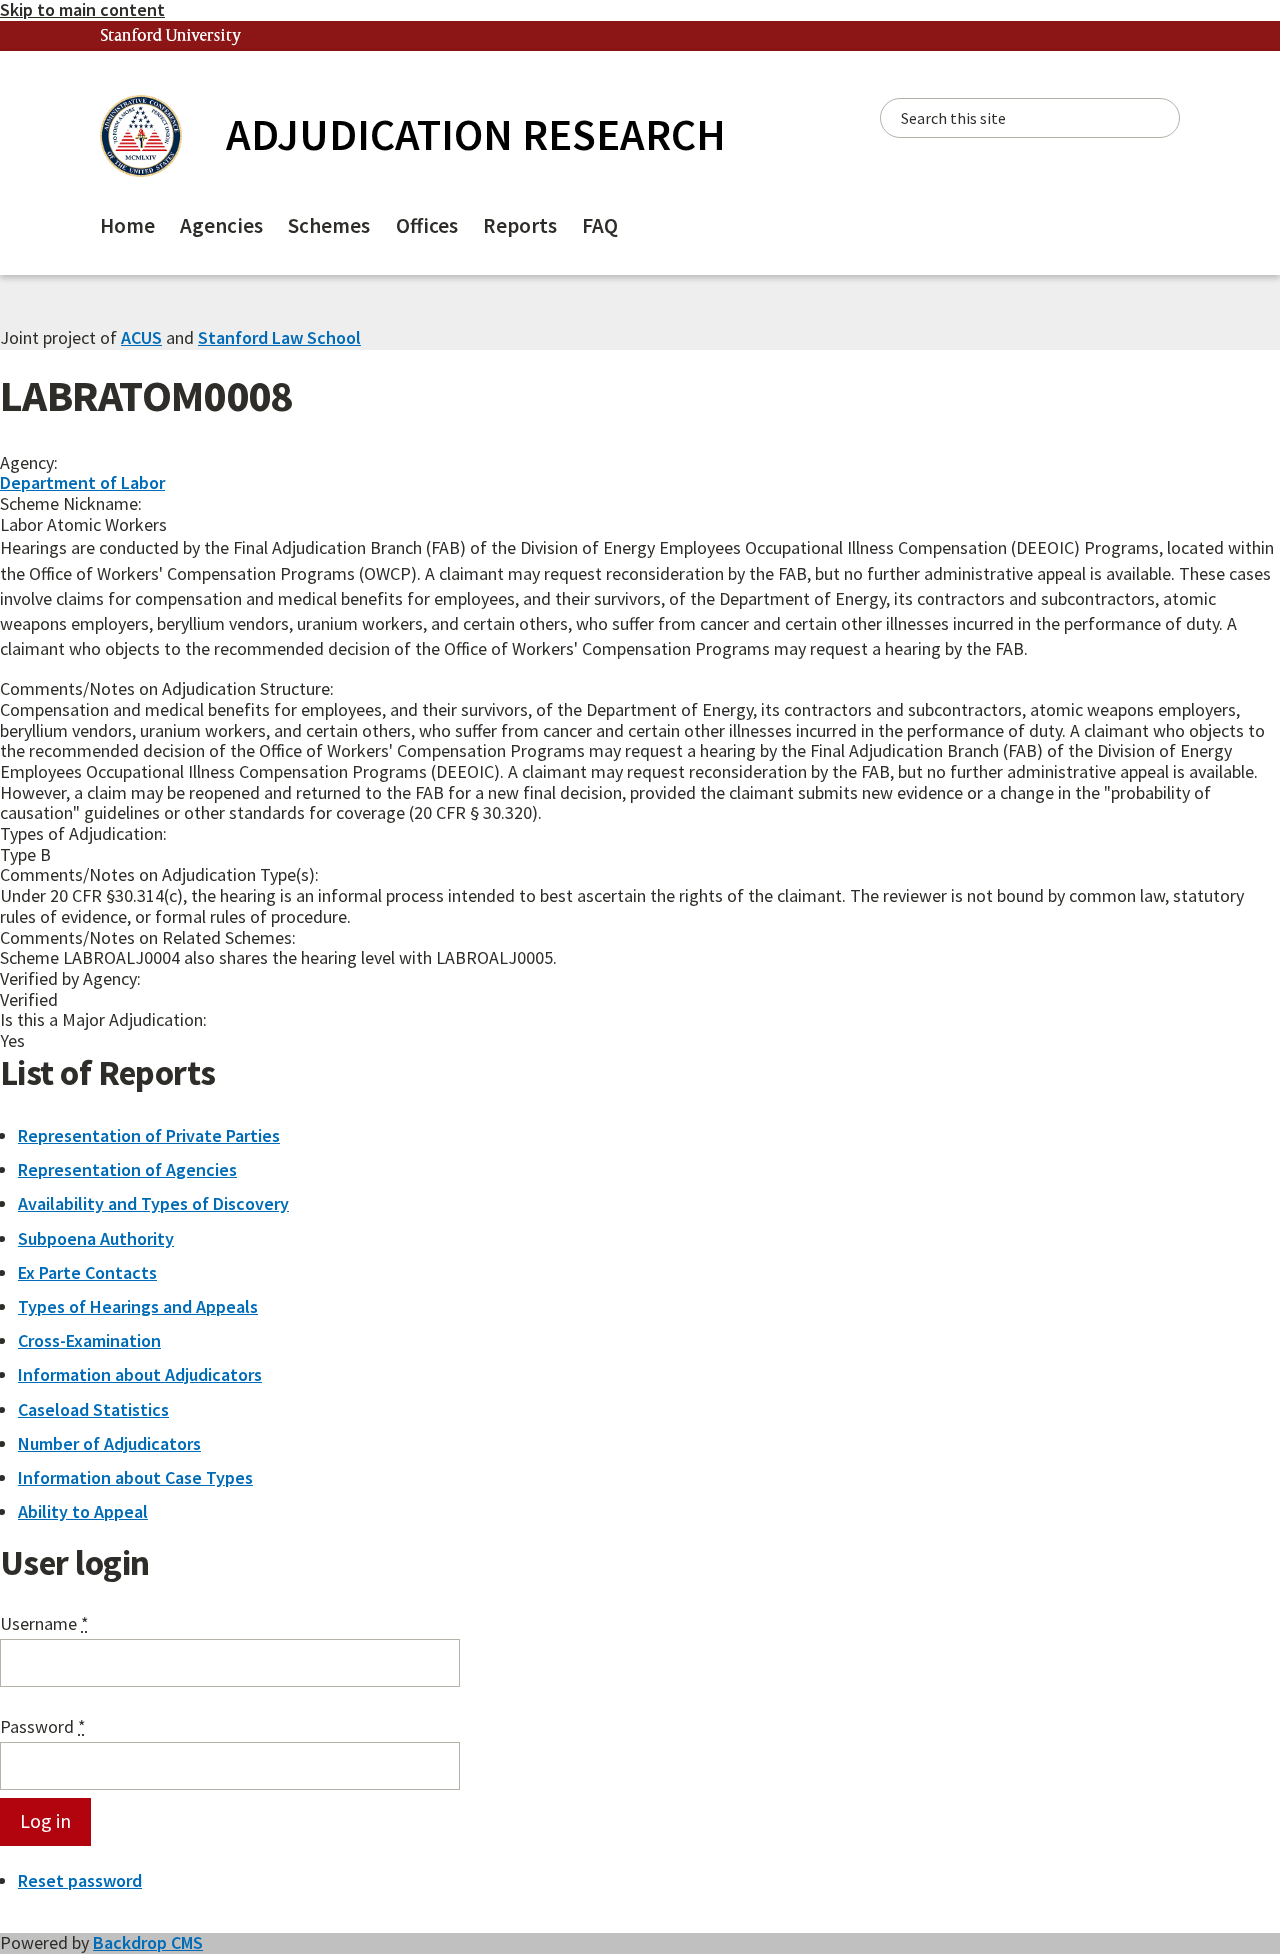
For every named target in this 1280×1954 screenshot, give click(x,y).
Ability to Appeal (83, 1511)
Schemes (329, 225)
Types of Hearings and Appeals (138, 1306)
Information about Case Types (135, 1477)
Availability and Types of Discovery (153, 1203)
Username (44, 1624)
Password (43, 1727)
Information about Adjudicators (140, 1374)
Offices (427, 225)
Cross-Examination (89, 1340)
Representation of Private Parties (149, 1135)
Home (127, 225)
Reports (520, 225)
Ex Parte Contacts (87, 1272)
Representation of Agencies (127, 1169)
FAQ (600, 225)
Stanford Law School (279, 337)
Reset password (80, 1880)
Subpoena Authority (96, 1238)
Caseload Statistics (93, 1409)
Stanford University (171, 36)
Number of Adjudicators (109, 1443)
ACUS (141, 337)
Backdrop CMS (148, 1942)
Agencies (221, 225)
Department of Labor (82, 482)
